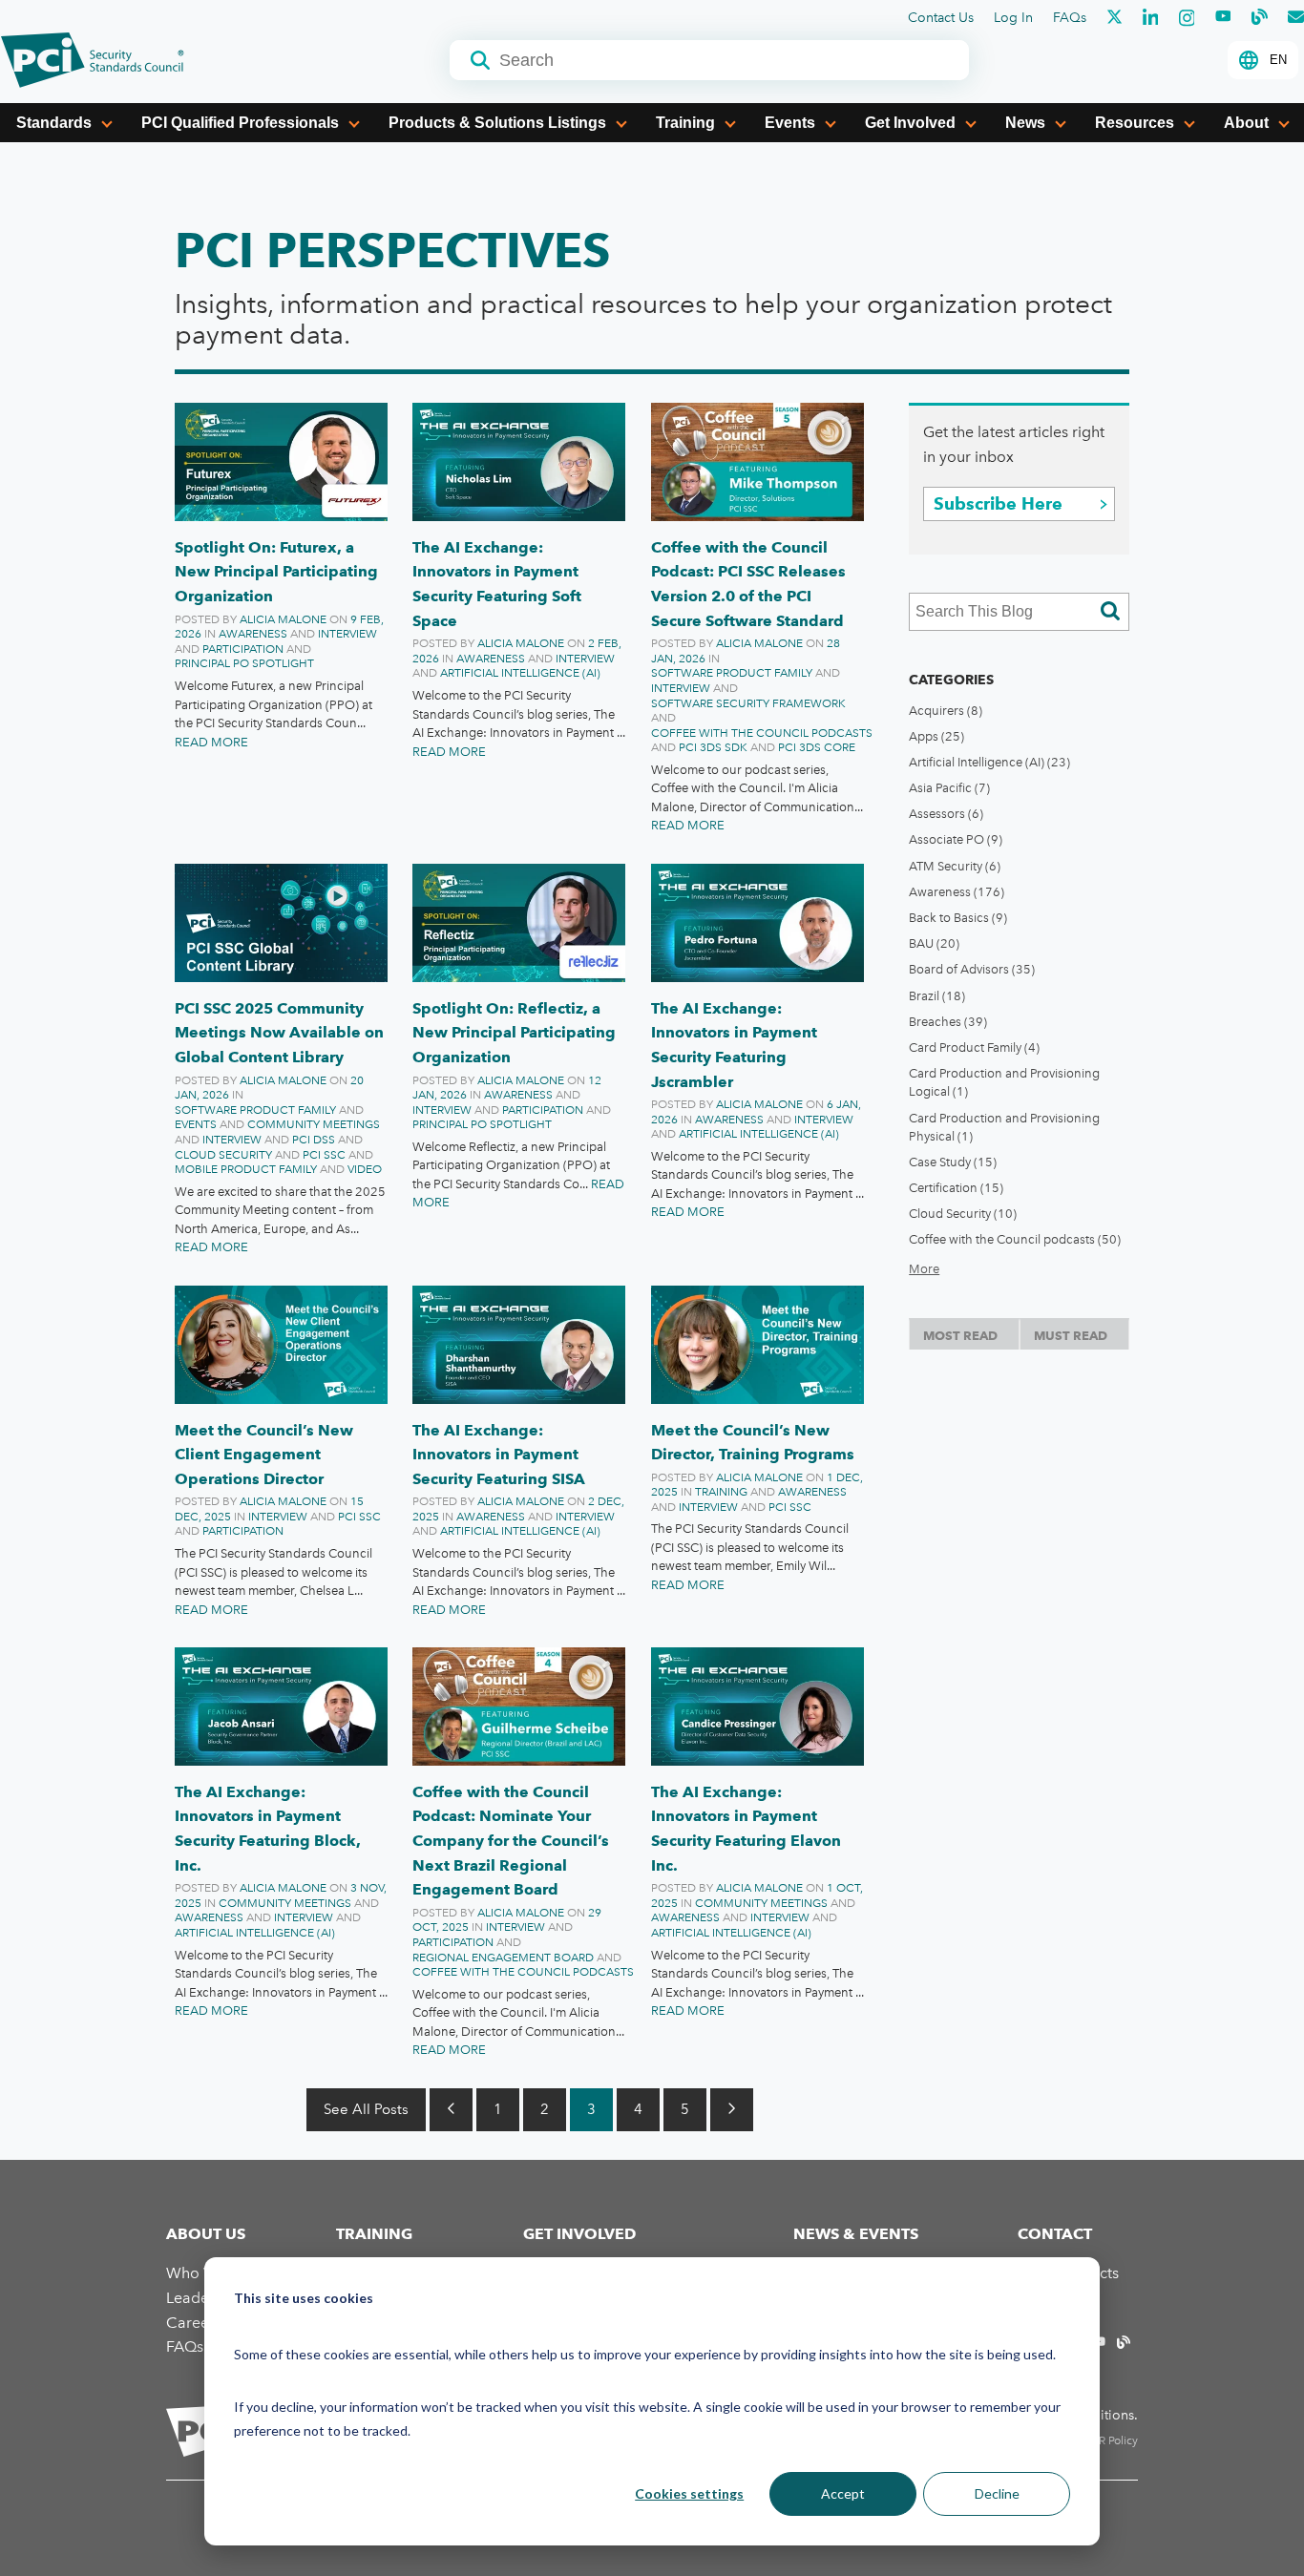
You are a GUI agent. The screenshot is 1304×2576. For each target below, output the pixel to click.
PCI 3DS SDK (713, 747)
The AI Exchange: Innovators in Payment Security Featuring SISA (499, 1455)
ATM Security (955, 866)
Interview (347, 634)
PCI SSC (324, 1155)
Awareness (253, 634)
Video (365, 1169)
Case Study (953, 1162)
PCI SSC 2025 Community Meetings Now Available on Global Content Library (279, 1033)
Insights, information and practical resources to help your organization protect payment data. (643, 319)
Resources (1135, 123)
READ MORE (211, 742)
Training (685, 123)
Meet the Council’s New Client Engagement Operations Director (264, 1455)
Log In (1013, 18)
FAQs (1070, 18)
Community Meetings (314, 1124)
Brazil (937, 996)
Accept (843, 2493)
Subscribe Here (998, 503)
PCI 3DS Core (817, 747)
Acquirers (946, 711)
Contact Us (941, 18)
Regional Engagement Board (503, 1958)
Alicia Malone (283, 619)
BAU (934, 943)
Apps (936, 736)
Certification (956, 1188)
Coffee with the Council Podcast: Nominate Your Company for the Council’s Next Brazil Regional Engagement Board (511, 1841)
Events (790, 123)
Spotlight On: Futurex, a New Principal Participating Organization (276, 572)
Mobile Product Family (246, 1169)
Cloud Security (223, 1155)
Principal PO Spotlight (244, 663)
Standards (54, 123)
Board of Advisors (972, 969)
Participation (243, 649)
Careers (194, 2323)
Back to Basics (958, 918)
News (1025, 123)
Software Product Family (732, 673)
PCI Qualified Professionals (240, 123)
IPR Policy (1114, 2440)
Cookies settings (689, 2493)
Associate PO (956, 839)
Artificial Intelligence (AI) (520, 673)
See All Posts (366, 2109)
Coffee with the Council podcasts (762, 733)
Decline (997, 2493)
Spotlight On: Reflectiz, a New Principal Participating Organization (514, 1033)
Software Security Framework (748, 703)
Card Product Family (974, 1047)
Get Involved (910, 123)
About (1246, 123)
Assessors (946, 814)
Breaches (948, 1022)
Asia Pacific (949, 788)
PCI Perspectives (393, 250)
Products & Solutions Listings (497, 123)
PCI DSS (314, 1140)
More (924, 1269)
